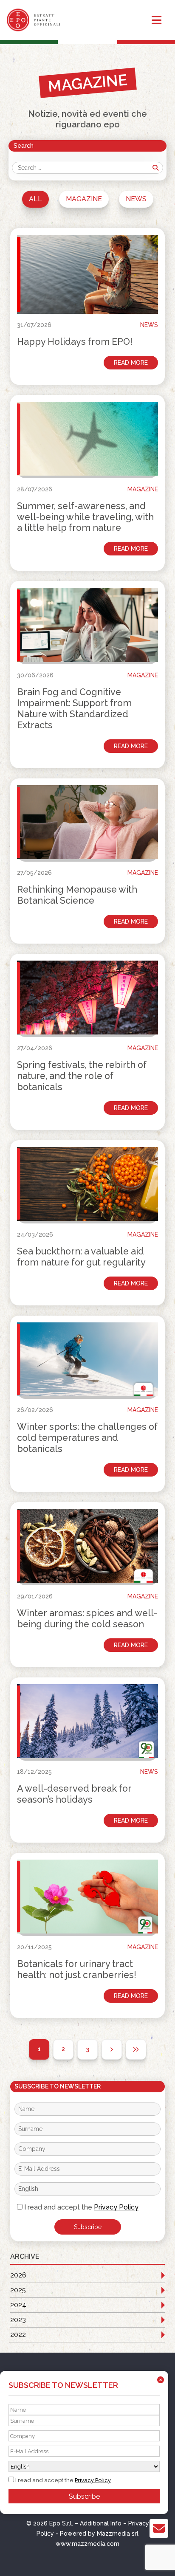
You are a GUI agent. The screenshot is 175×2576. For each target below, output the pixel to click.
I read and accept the (80, 2207)
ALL (35, 199)
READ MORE (131, 363)
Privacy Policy (116, 2207)
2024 (18, 2305)
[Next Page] (112, 2049)
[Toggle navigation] (157, 20)
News (136, 199)
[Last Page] (136, 2049)
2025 (18, 2290)
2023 (18, 2320)
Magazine (84, 199)
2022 (18, 2335)
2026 (18, 2275)
